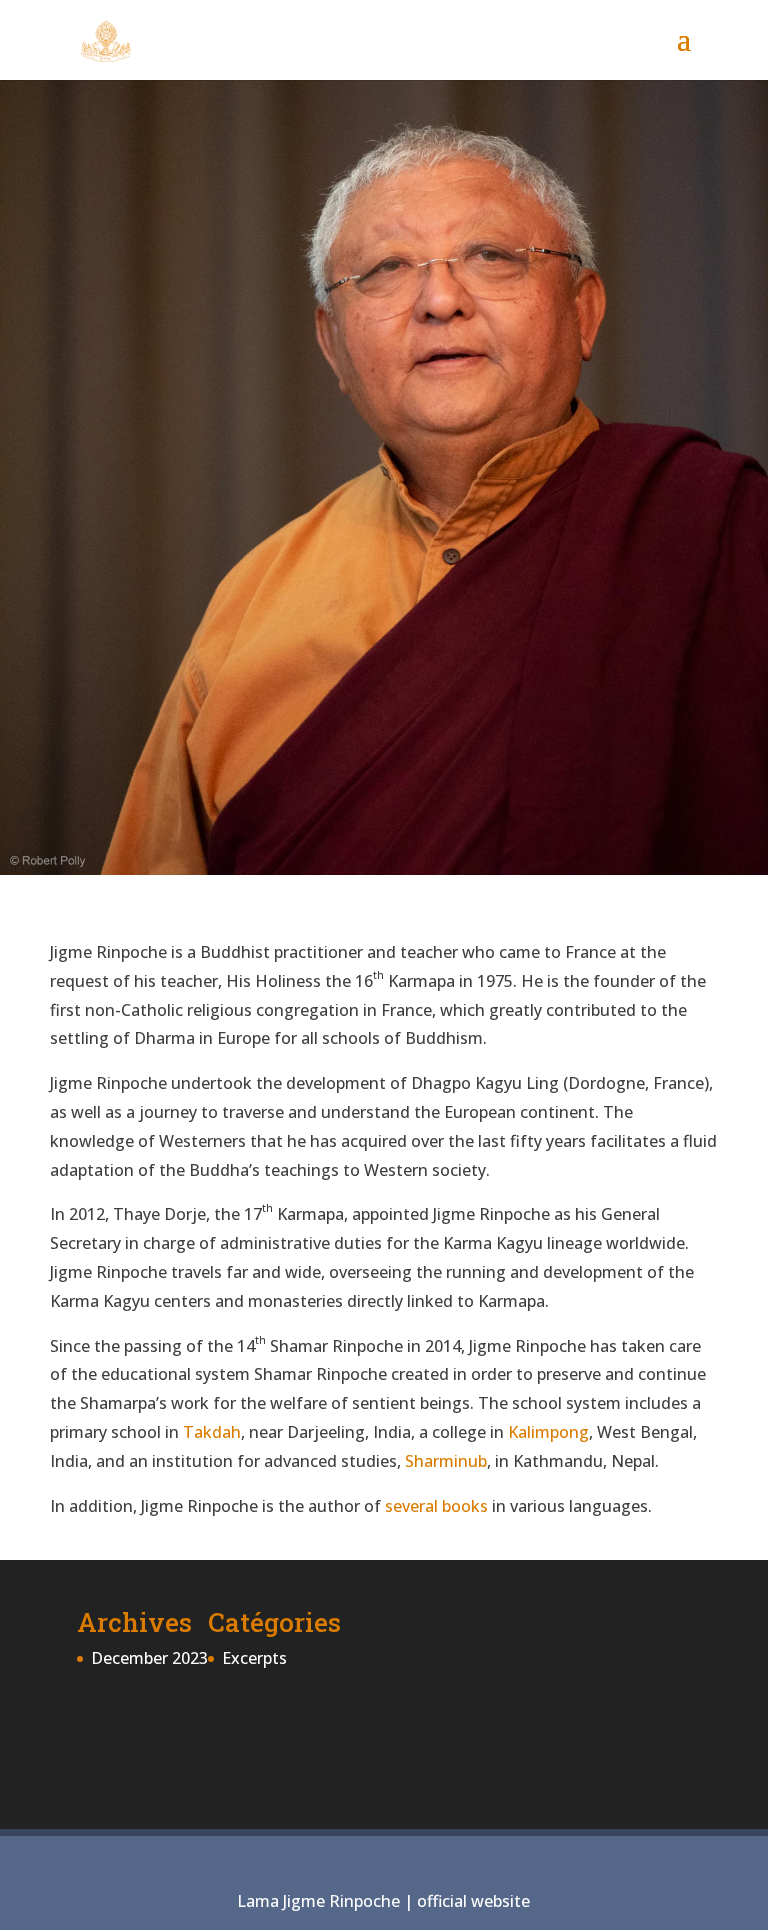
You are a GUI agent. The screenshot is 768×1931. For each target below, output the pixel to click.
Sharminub (446, 1461)
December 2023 (149, 1658)
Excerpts (254, 1658)
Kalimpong (548, 1432)
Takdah (212, 1432)
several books (436, 1506)
